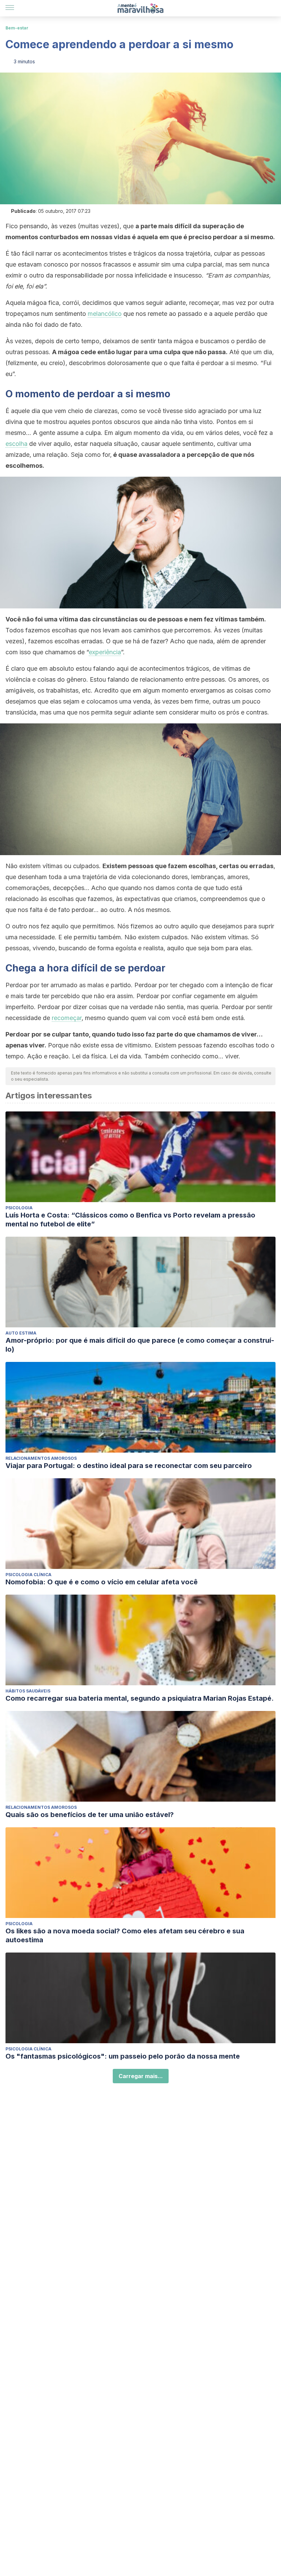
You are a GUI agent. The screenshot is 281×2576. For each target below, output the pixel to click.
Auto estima (21, 1333)
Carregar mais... (141, 2076)
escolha (16, 444)
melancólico (105, 314)
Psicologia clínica (28, 1575)
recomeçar (67, 1018)
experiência (105, 652)
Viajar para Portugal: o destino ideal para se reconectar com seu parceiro (129, 1466)
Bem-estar (17, 28)
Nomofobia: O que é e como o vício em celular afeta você (102, 1582)
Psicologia (19, 1208)
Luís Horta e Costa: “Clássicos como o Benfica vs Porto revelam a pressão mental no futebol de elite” (130, 1220)
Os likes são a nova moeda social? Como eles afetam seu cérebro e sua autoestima (125, 1935)
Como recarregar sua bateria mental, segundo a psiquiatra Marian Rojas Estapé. (140, 1698)
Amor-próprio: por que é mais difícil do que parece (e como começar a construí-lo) (140, 1345)
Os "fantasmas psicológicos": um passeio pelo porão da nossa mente (123, 2056)
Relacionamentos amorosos (41, 1458)
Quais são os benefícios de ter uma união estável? (90, 1815)
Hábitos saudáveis (28, 1691)
